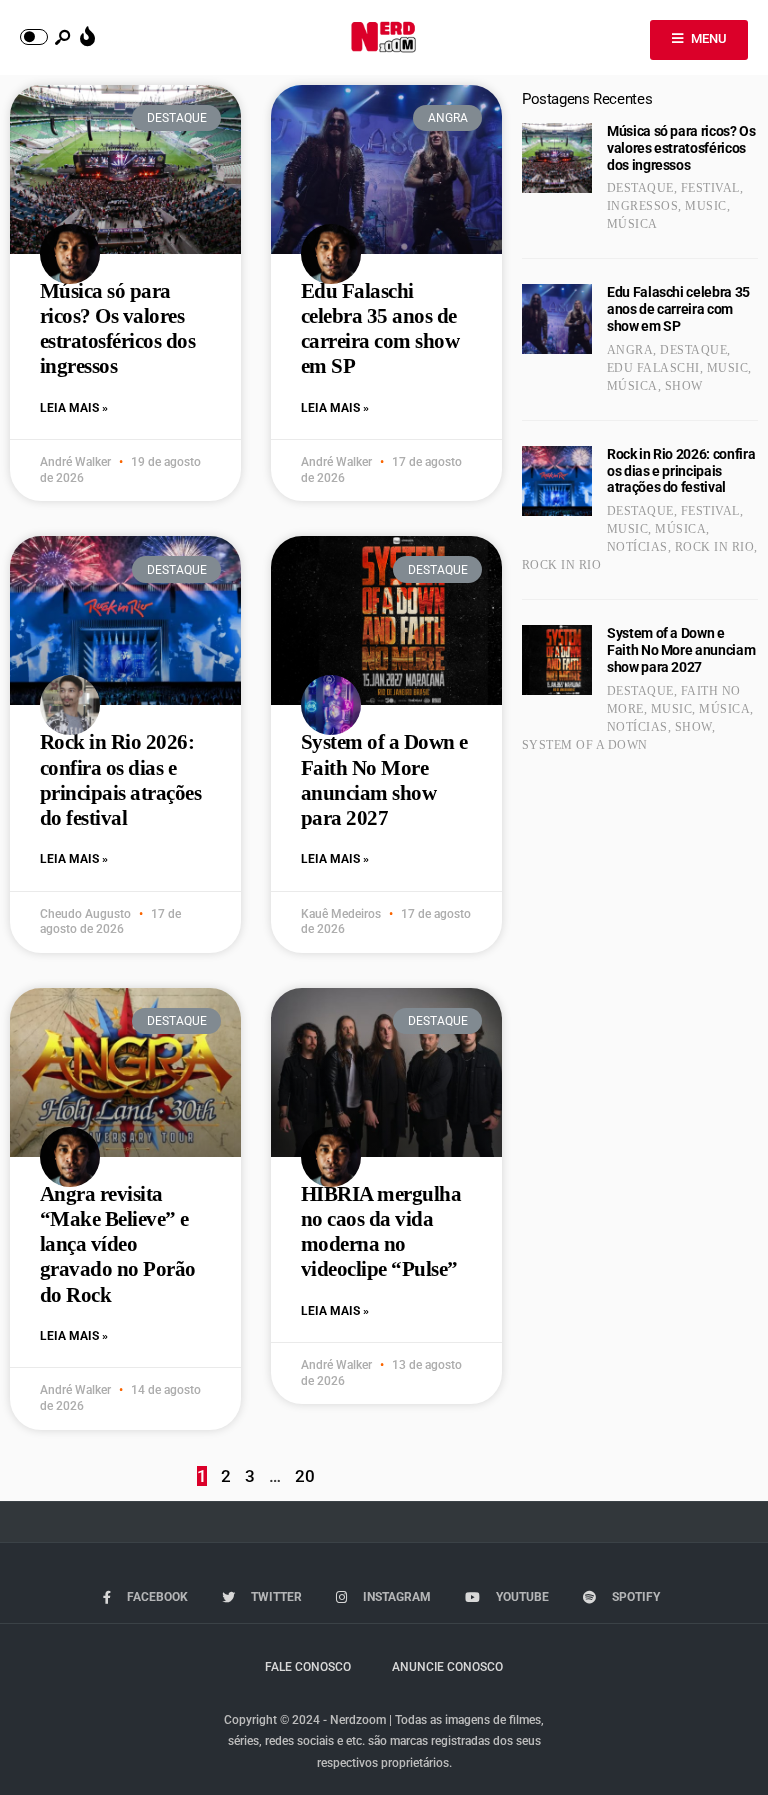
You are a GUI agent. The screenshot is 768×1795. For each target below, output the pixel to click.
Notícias (637, 547)
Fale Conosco (308, 1667)
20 (305, 1476)
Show (684, 386)
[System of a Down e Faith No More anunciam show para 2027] (557, 660)
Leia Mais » (74, 408)
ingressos (642, 206)
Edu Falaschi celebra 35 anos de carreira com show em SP (380, 329)
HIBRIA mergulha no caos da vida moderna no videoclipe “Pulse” (381, 1232)
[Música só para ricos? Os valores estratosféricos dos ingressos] (557, 158)
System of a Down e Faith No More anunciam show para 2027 (384, 780)
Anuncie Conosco (447, 1667)
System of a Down (585, 745)
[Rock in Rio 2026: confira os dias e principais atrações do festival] (557, 481)
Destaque (640, 188)
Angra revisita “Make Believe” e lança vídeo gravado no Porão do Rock (118, 1244)
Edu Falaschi (653, 368)
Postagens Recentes (587, 99)
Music (705, 206)
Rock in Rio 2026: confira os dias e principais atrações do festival (120, 780)
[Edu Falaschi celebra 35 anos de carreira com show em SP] (557, 319)
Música (632, 224)
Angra (630, 350)
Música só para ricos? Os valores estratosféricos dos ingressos (117, 329)
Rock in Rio (714, 547)
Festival (710, 188)
